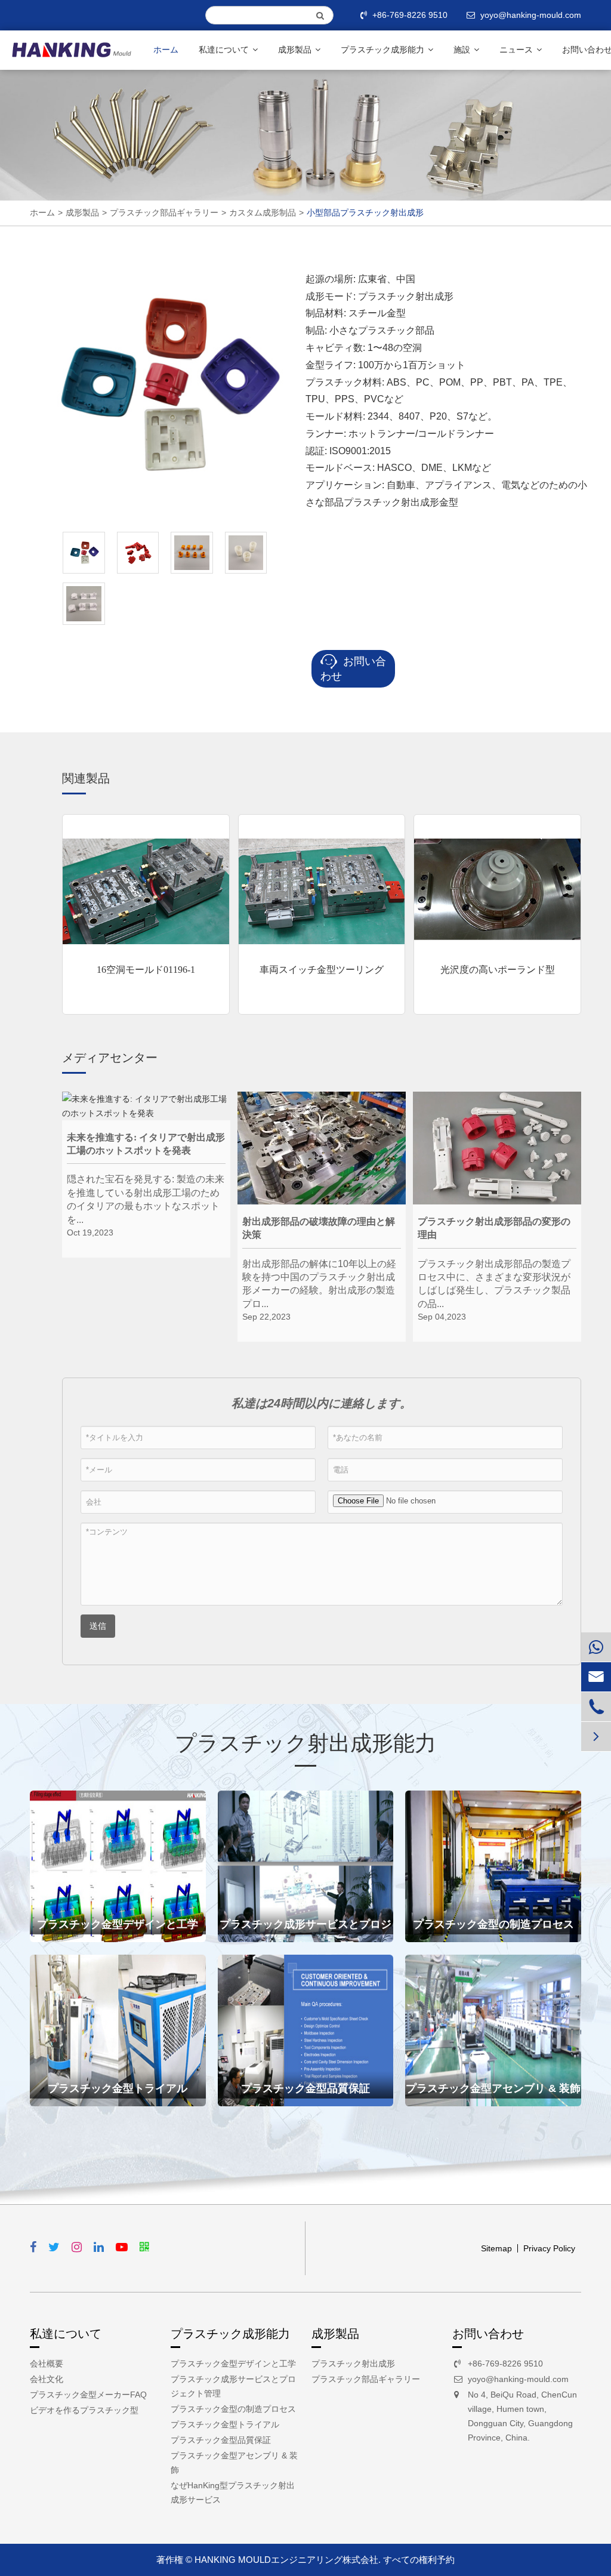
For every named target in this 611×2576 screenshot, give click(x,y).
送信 (98, 1626)
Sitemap (496, 2248)
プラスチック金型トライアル (118, 2088)
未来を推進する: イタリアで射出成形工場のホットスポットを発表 (146, 1144)
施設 (463, 50)
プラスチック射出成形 (353, 2364)
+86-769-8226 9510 (410, 15)
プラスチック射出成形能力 (305, 1743)
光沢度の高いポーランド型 (498, 970)
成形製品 (296, 50)
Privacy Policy (549, 2248)
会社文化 (47, 2379)
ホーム (166, 50)
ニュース (517, 50)
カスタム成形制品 (263, 212)
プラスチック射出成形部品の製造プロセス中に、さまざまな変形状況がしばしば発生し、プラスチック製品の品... (494, 1278)
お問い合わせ (353, 669)
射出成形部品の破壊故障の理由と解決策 (319, 1228)
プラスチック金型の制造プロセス (493, 1924)
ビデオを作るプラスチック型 (84, 2410)
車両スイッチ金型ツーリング (322, 970)
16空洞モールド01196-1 (146, 970)
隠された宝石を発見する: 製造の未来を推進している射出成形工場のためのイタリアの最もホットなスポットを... (146, 1193)
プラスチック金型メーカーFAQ (88, 2395)
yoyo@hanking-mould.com (518, 2379)
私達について (225, 50)
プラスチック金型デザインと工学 (118, 1924)
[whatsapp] (596, 1647)
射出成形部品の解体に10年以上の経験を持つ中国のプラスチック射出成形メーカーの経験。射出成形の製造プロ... (319, 1278)
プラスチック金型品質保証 (305, 2088)
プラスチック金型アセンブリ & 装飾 (493, 2088)
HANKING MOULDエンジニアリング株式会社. (288, 2560)
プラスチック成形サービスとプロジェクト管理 (305, 1930)
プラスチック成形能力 (384, 50)
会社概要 (47, 2364)
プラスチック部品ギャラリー (164, 212)
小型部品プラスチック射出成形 (365, 212)
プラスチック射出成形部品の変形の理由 (494, 1228)
